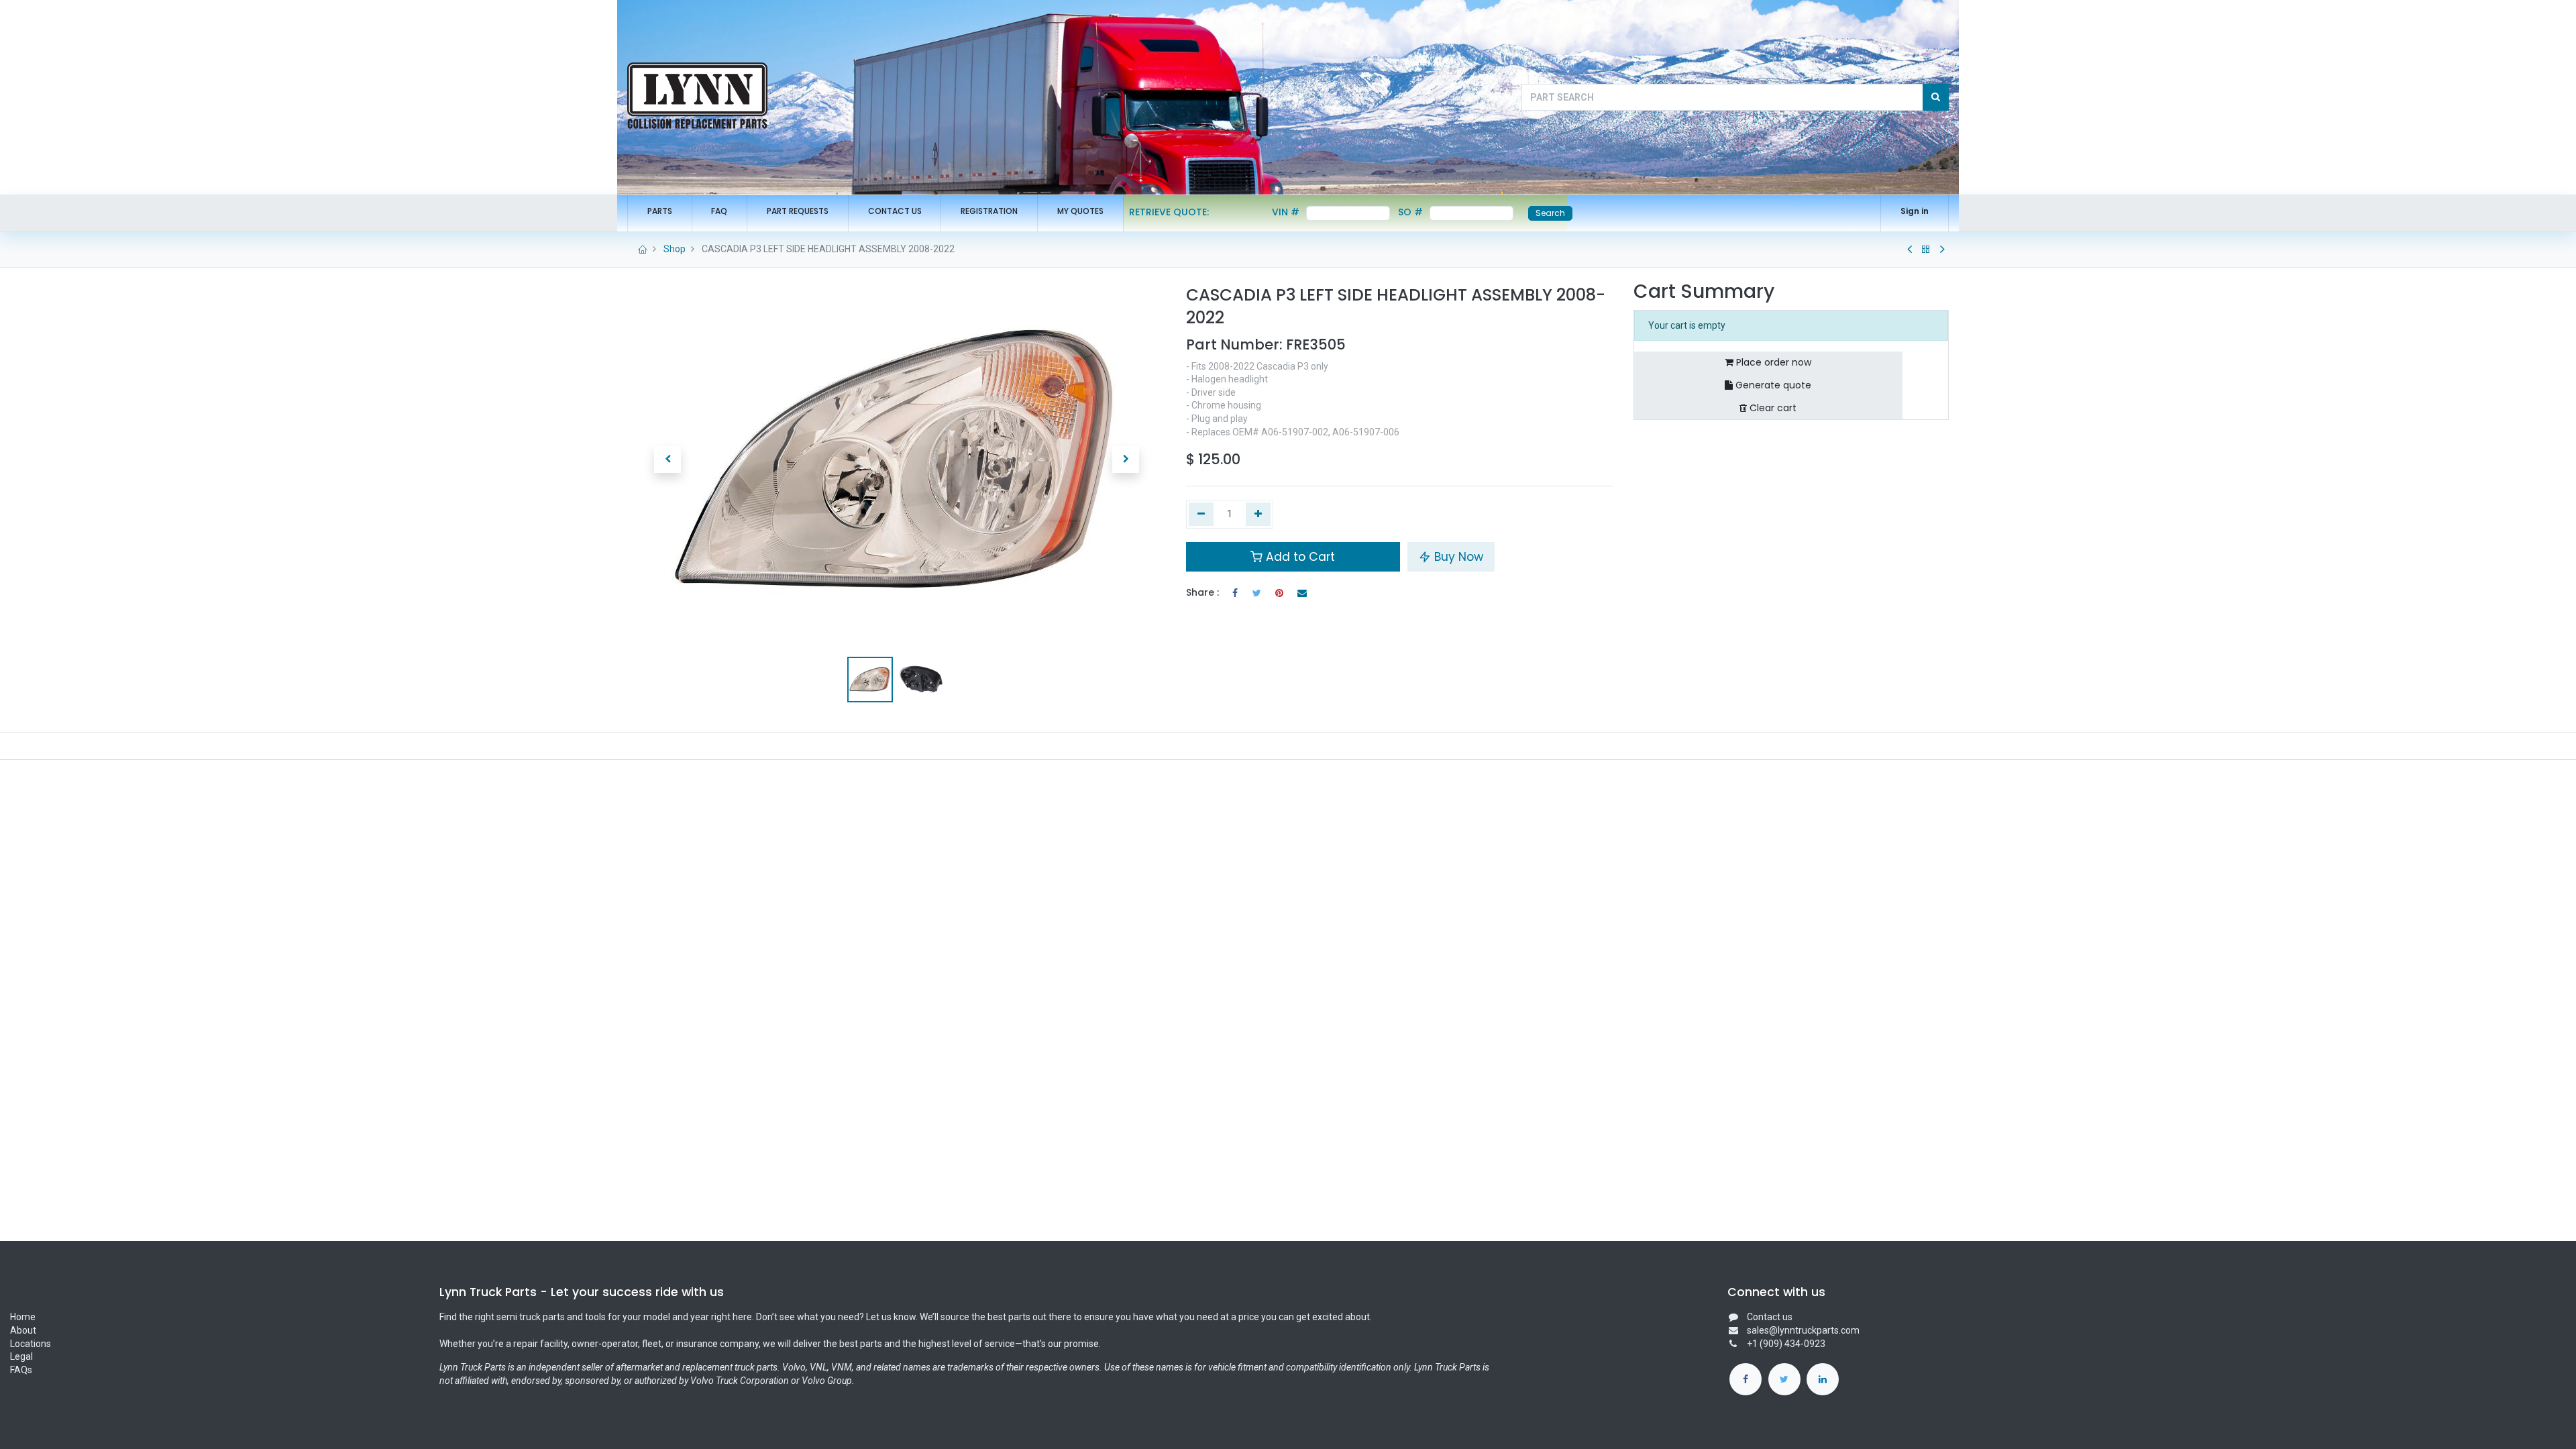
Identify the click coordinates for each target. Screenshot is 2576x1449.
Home (23, 1317)
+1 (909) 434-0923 (1786, 1344)
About (24, 1330)
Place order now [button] (1772, 362)
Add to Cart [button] (1299, 557)
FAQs (21, 1370)
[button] (667, 460)
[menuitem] (660, 212)
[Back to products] (1926, 250)
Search (1550, 213)
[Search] (1936, 97)
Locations (31, 1344)
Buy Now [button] (1457, 557)
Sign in (1915, 211)
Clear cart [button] (1772, 408)
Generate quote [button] (1772, 385)
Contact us (1770, 1317)
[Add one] (1258, 515)
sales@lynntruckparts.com (1803, 1330)
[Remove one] (1201, 515)
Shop (675, 249)
